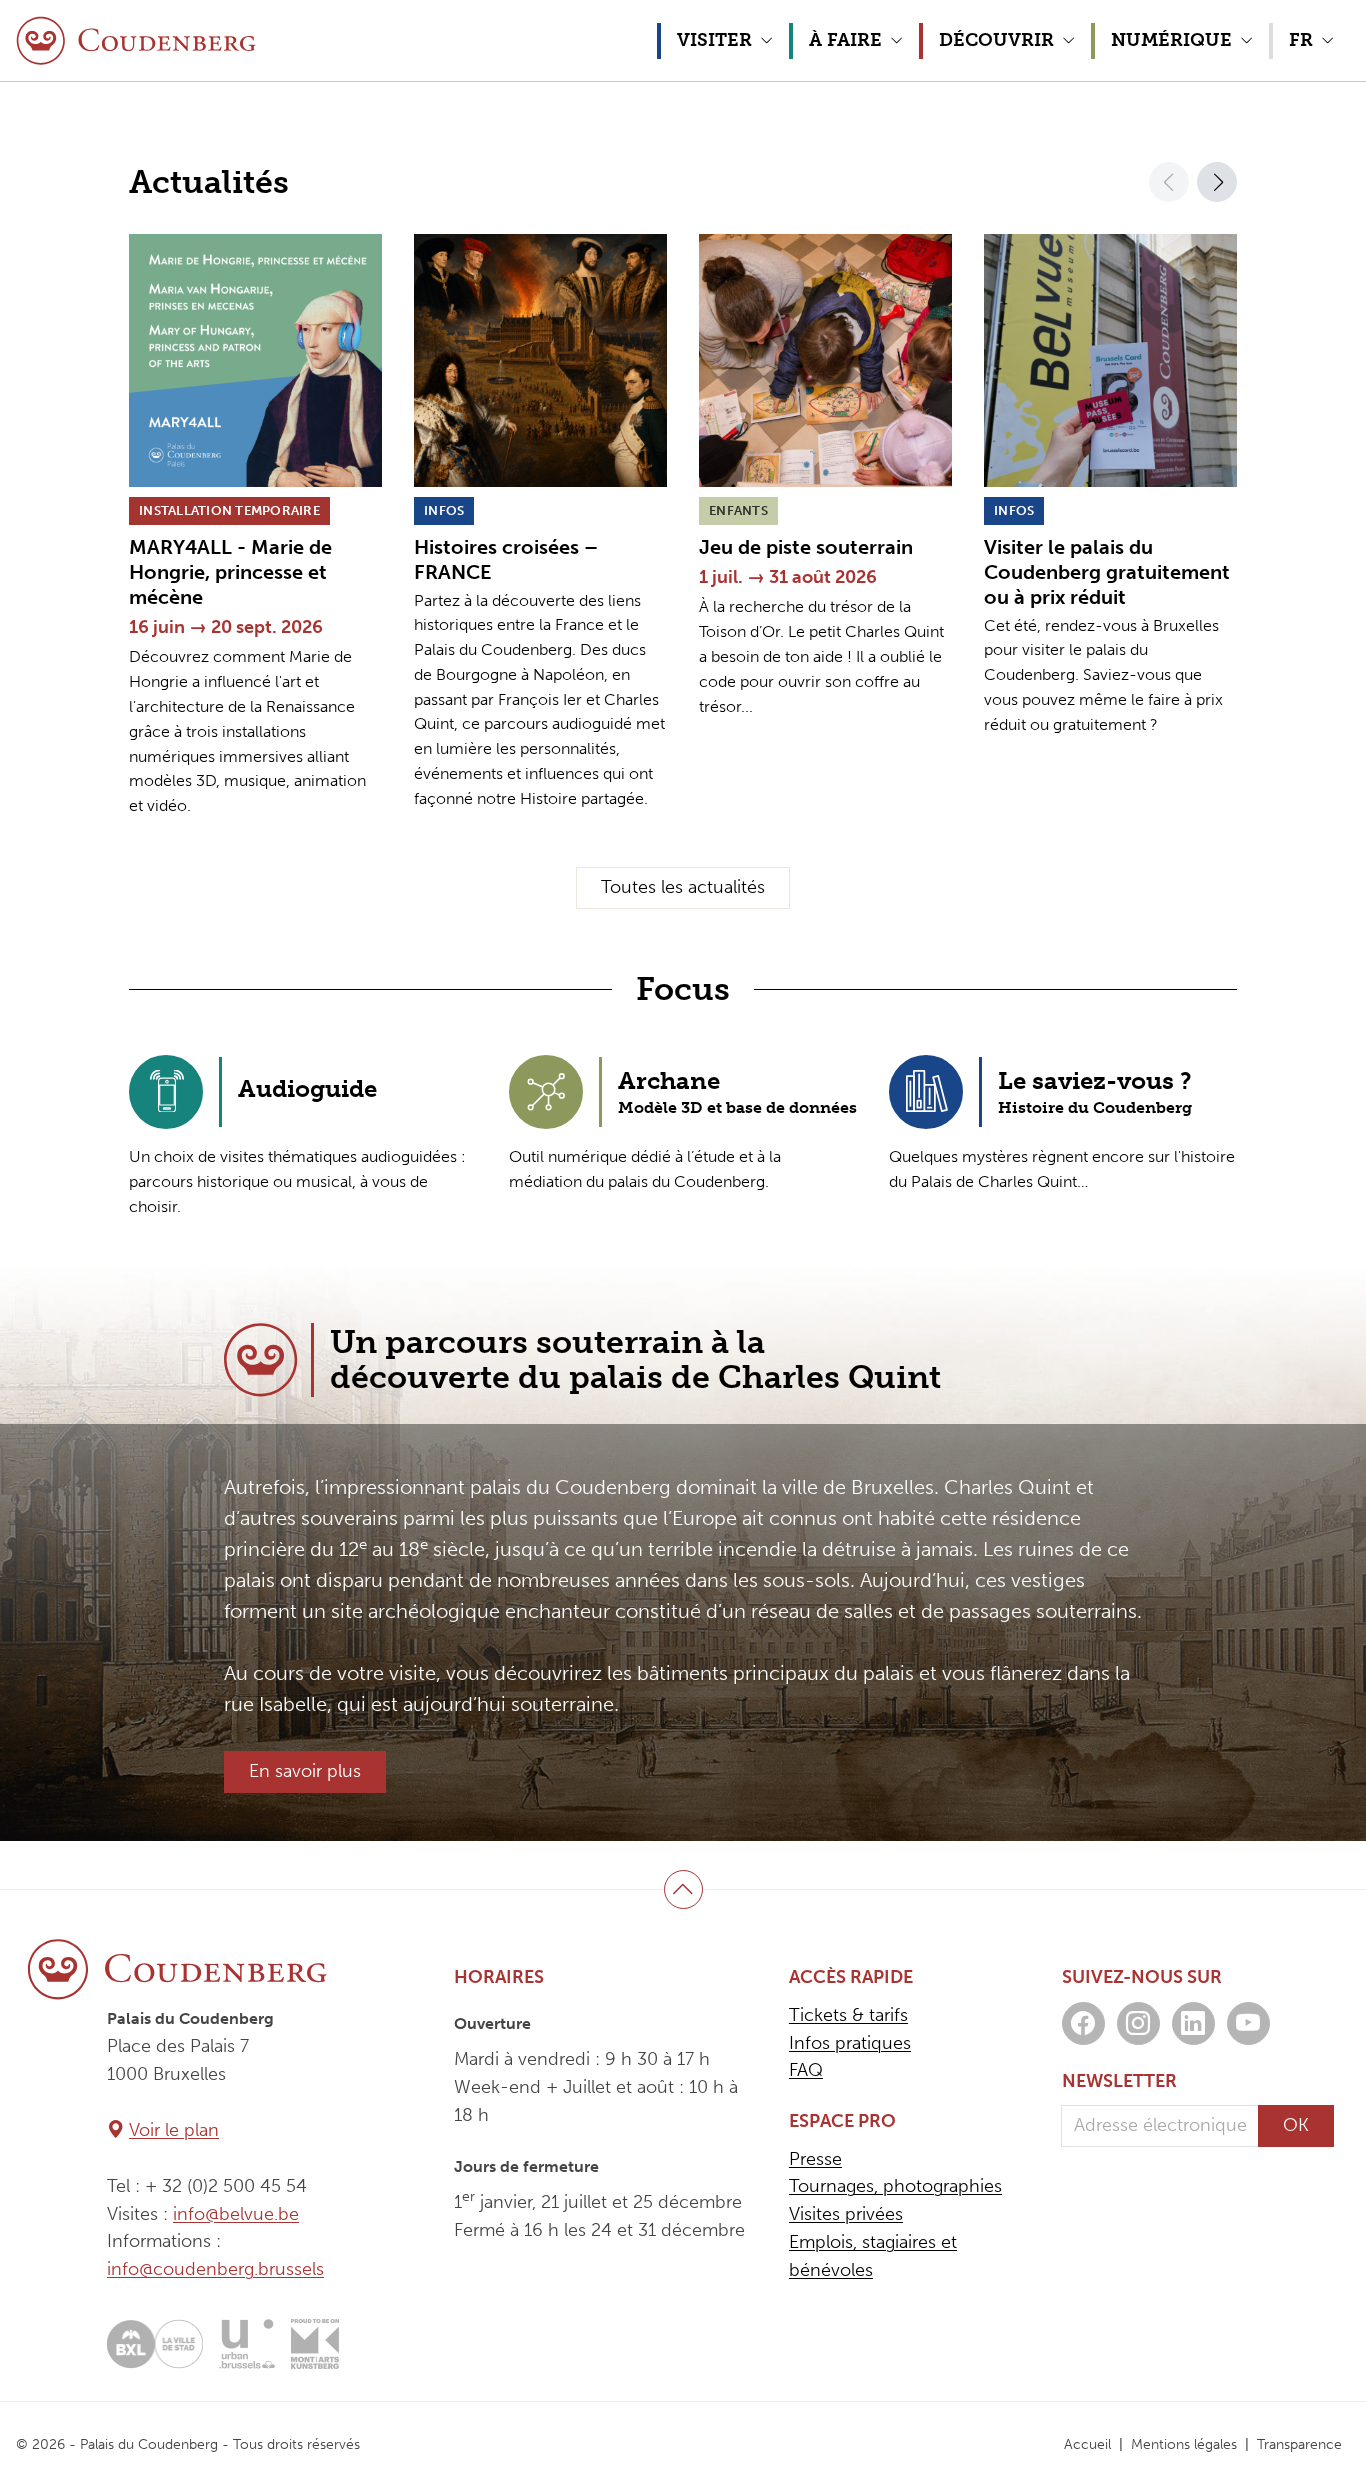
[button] (723, 41)
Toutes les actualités (683, 887)
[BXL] (155, 2344)
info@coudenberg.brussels (215, 2269)
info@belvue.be (236, 2214)
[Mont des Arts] (314, 2344)
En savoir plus (305, 1771)
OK (1296, 2125)
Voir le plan (174, 2130)
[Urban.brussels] (247, 2344)
